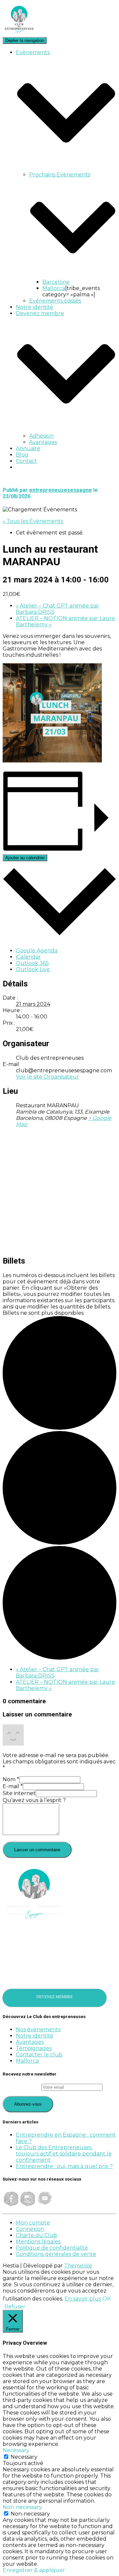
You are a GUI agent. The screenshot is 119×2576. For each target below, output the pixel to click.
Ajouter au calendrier (25, 858)
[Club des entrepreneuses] (19, 34)
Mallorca (54, 288)
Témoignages (34, 2048)
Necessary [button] (16, 2450)
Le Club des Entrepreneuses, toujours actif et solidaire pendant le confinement (64, 2154)
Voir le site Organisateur (47, 1077)
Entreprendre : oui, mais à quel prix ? (64, 2166)
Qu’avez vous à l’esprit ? (34, 1800)
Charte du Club (37, 2235)
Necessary (24, 2457)
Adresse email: (22, 2087)
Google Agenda (37, 951)
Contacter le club (39, 2055)
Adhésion (41, 436)
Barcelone (56, 282)
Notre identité (35, 307)
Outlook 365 (32, 963)
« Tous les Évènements (33, 521)
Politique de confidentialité (52, 2248)
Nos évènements (38, 2029)
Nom (11, 1779)
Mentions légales (38, 2242)
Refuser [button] (15, 2307)
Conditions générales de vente (56, 2254)
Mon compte (33, 2223)
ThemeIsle (78, 2266)
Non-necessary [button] (22, 2507)
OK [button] (107, 2299)
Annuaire (28, 448)
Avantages (43, 442)
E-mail (13, 1786)
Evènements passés (55, 301)
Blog (22, 455)
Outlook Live (33, 969)
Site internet (19, 1793)
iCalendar (28, 957)
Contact (26, 461)
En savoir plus (83, 2299)
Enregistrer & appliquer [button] (34, 2570)
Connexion (30, 2229)
